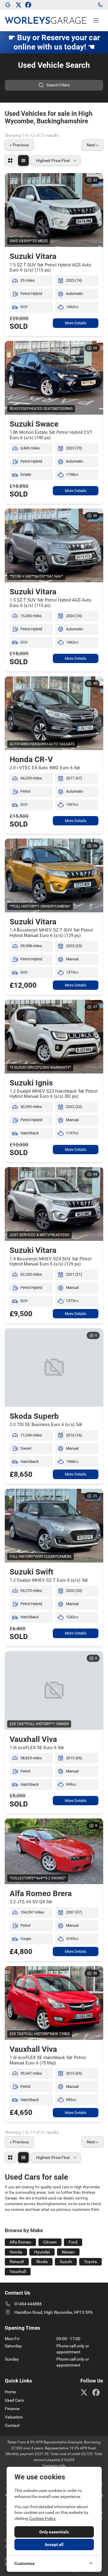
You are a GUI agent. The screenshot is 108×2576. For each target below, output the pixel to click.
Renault (17, 2262)
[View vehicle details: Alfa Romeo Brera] (54, 1851)
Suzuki (66, 2262)
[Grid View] (10, 161)
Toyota (90, 2262)
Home (10, 2392)
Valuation (14, 2417)
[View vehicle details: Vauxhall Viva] (54, 1690)
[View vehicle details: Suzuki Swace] (54, 378)
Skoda (42, 2262)
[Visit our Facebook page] (28, 5)
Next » (93, 145)
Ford (73, 2242)
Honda (16, 2252)
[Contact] (100, 5)
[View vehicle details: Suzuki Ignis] (54, 1037)
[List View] (23, 161)
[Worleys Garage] (8, 5)
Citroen (50, 2242)
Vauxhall (18, 2271)
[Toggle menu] (96, 20)
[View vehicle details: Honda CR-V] (54, 713)
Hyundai (42, 2252)
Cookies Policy (42, 2518)
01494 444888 (28, 2304)
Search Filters (58, 85)
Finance (12, 2409)
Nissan (68, 2252)
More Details (76, 323)
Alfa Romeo (20, 2242)
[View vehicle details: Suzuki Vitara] (54, 210)
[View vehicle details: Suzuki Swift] (54, 1526)
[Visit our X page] (19, 5)
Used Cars (14, 2400)
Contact (12, 2425)
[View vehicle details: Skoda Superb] (54, 1368)
